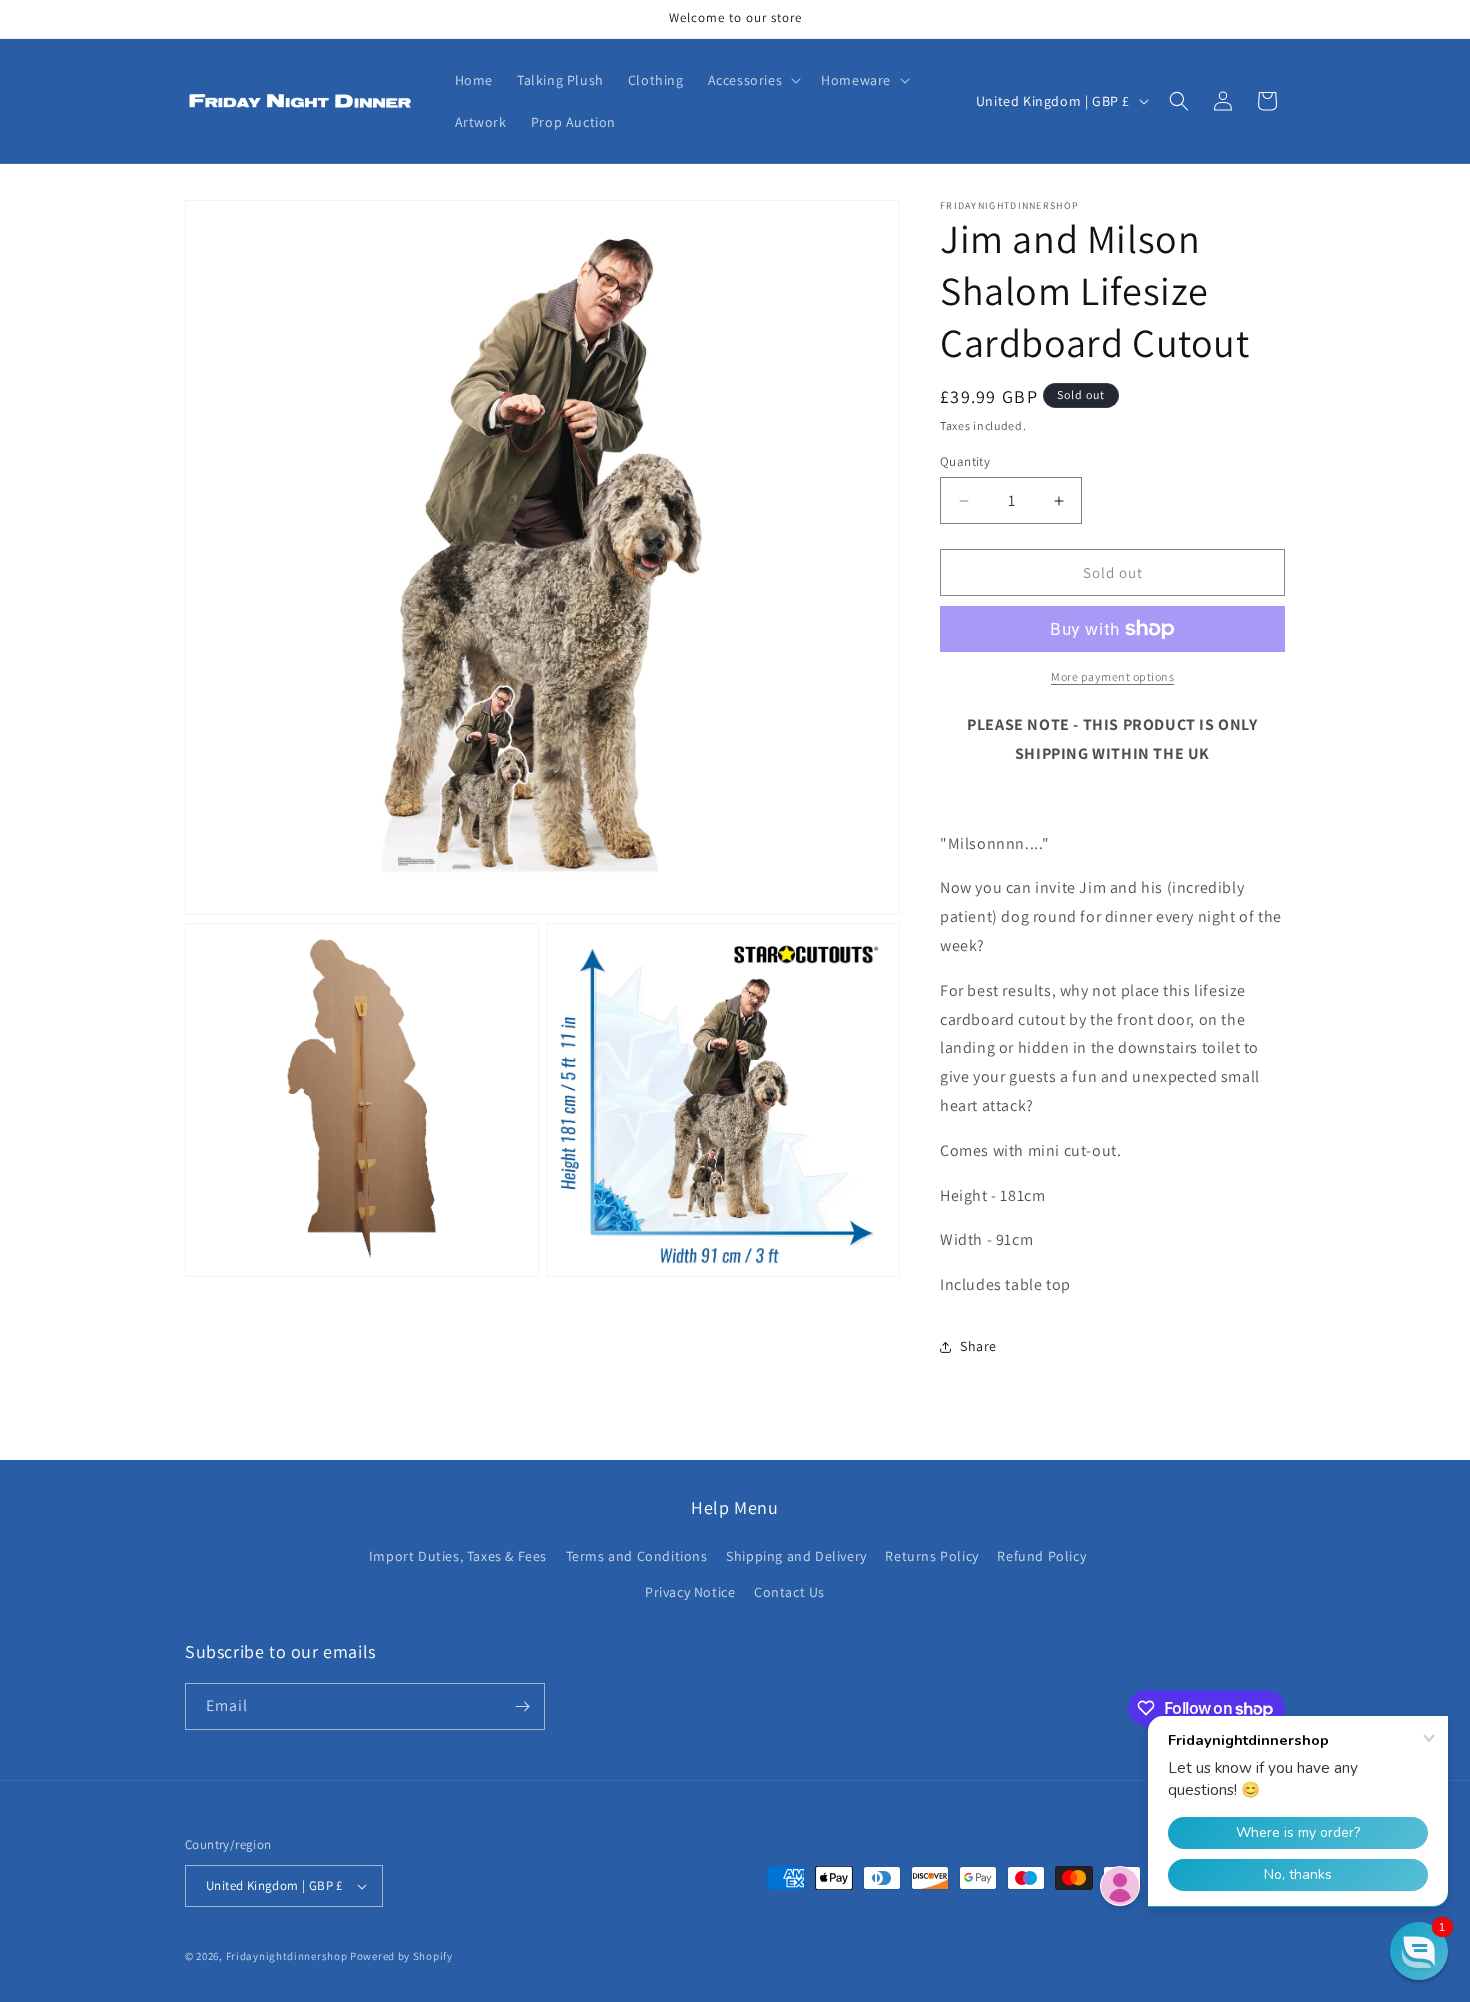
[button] (753, 80)
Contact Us (789, 1592)
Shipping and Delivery (796, 1556)
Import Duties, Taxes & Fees (458, 1556)
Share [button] (978, 1346)
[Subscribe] (522, 1706)
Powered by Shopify (401, 1956)
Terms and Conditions (637, 1556)
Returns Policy (931, 1556)
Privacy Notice (690, 1592)
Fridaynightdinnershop (287, 1956)
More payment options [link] (1112, 676)
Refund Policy (1041, 1556)
